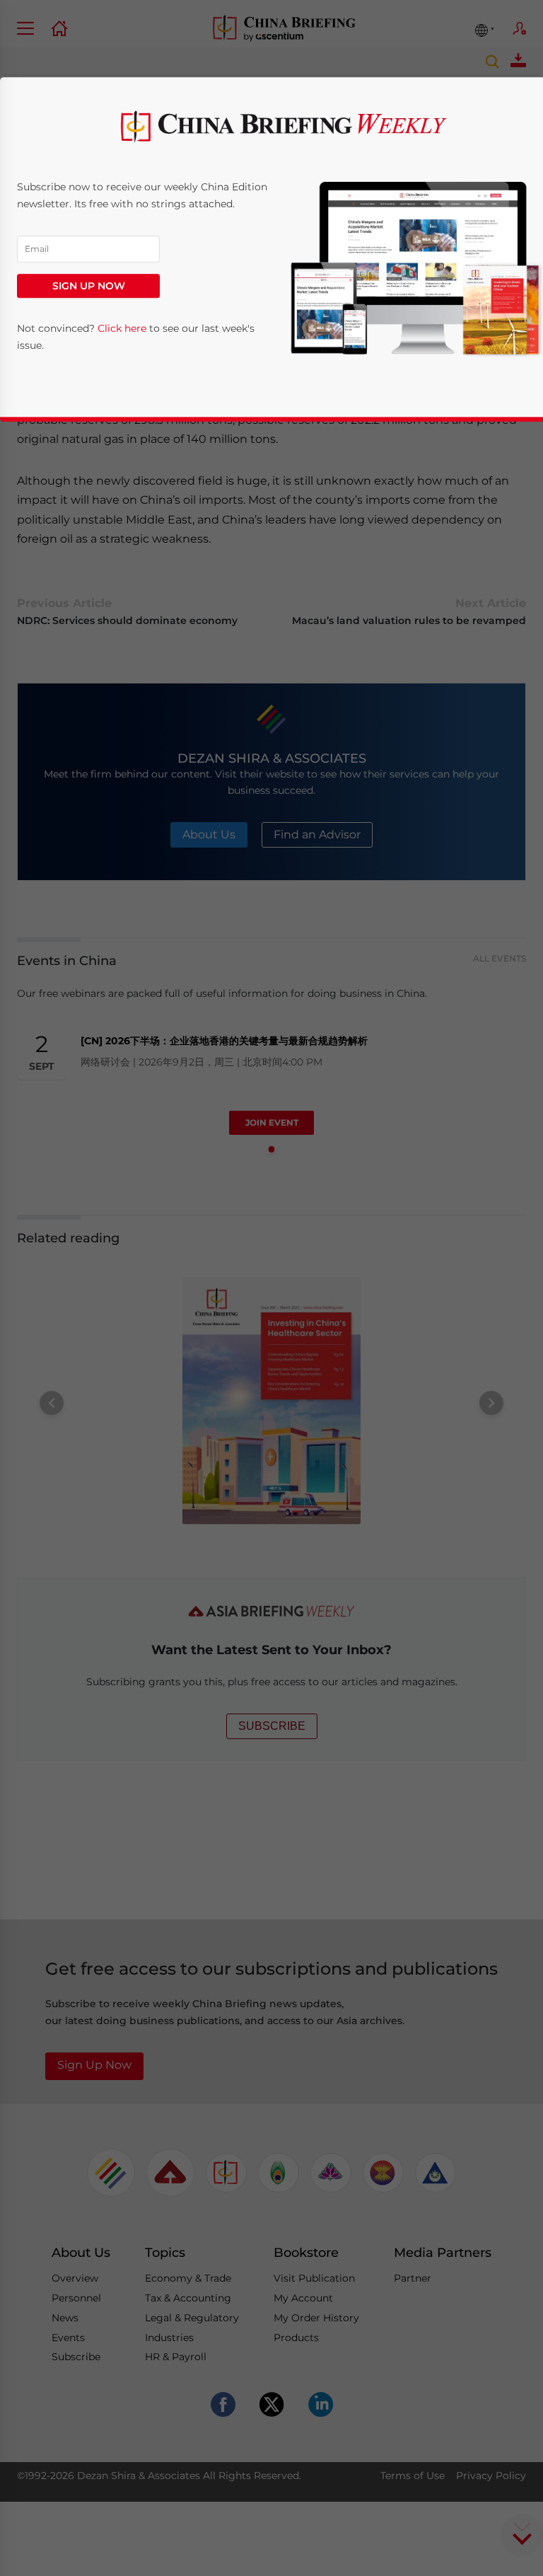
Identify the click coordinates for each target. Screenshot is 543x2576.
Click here (122, 329)
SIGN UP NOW (89, 286)
